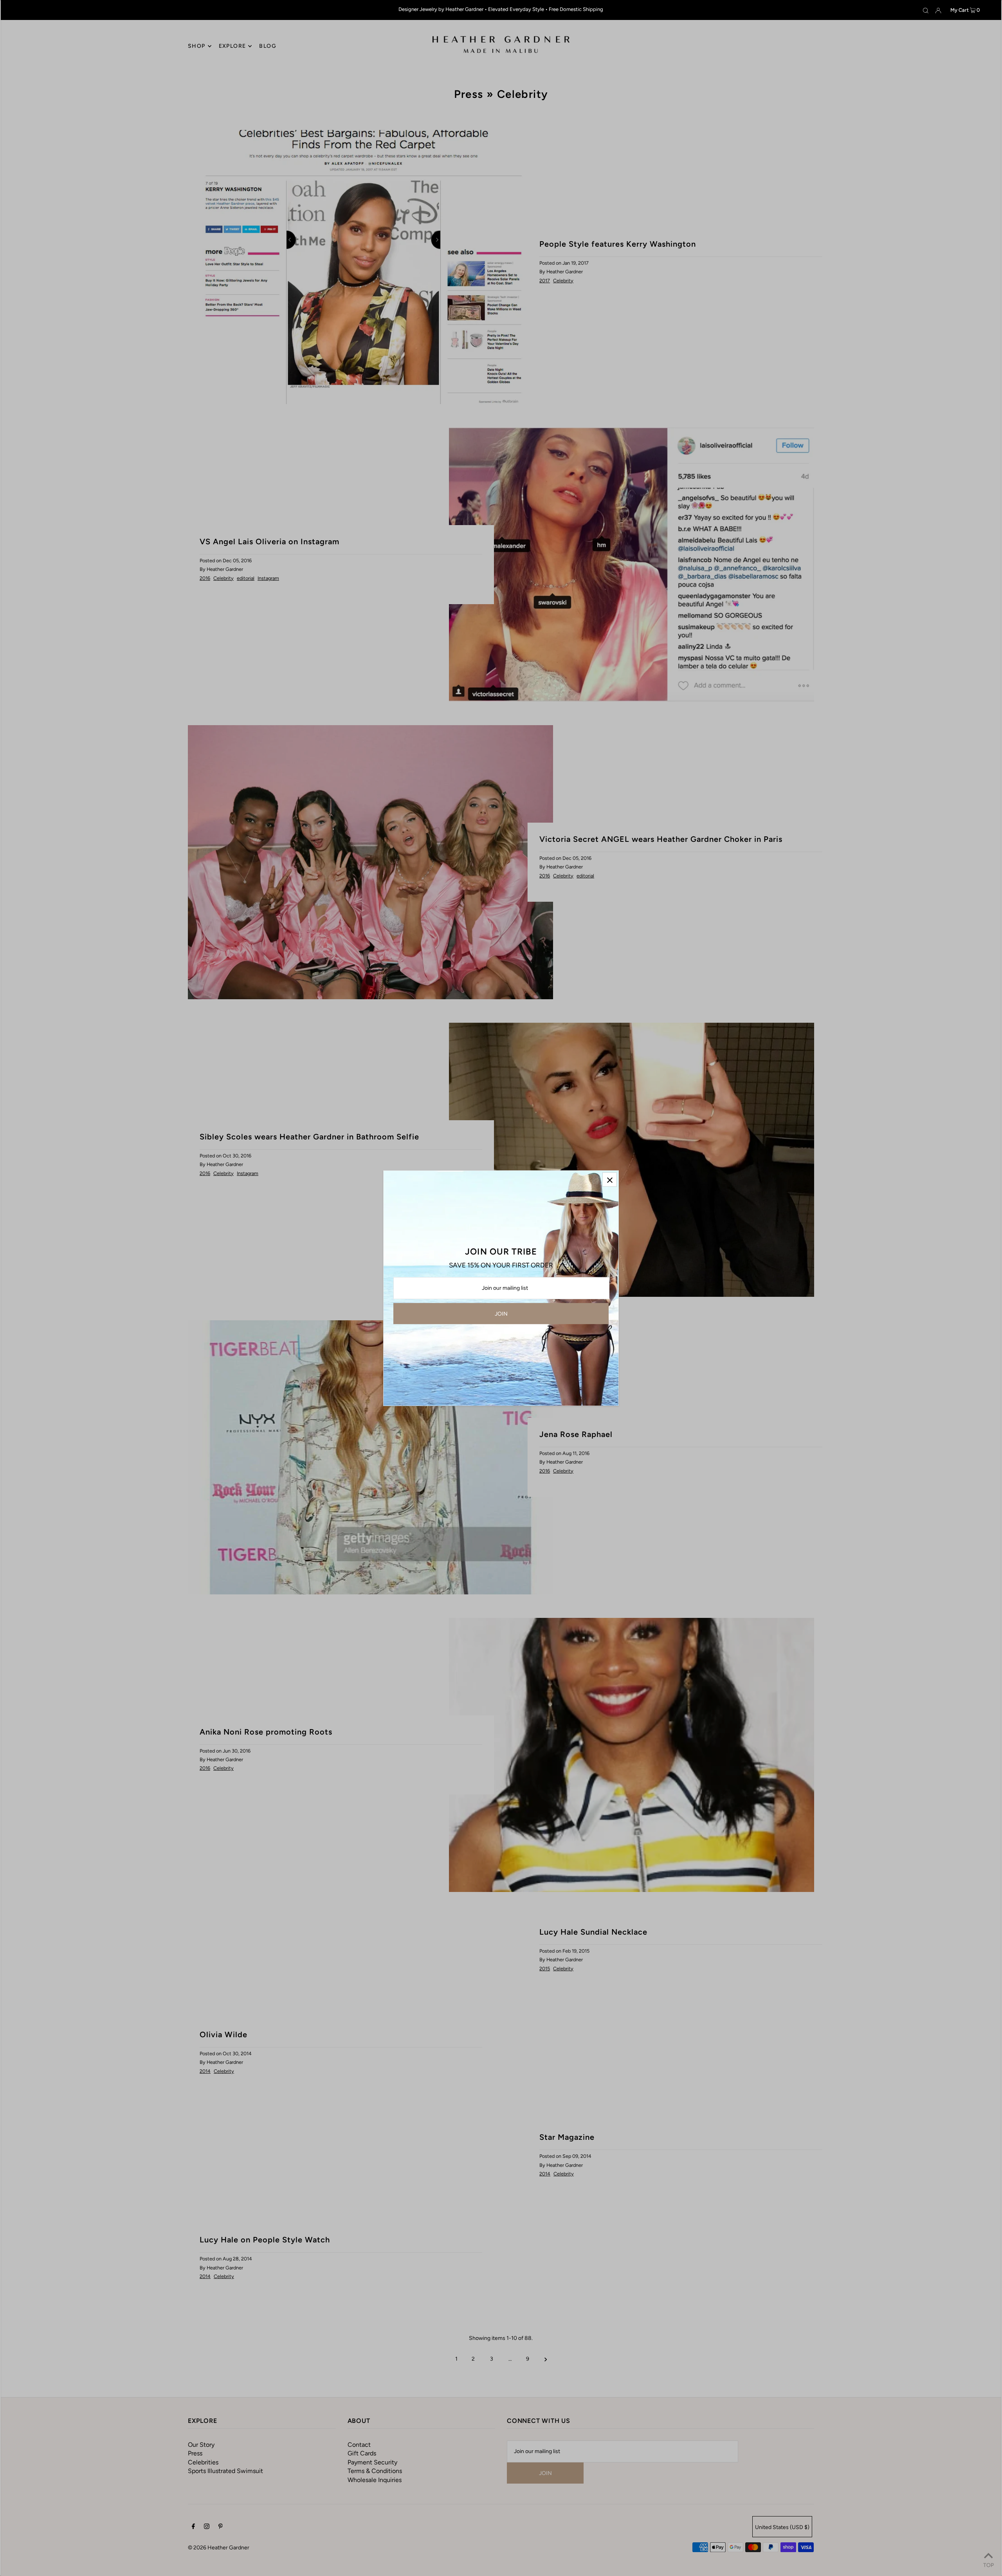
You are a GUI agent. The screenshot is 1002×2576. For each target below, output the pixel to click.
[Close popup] (610, 1180)
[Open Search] (926, 10)
